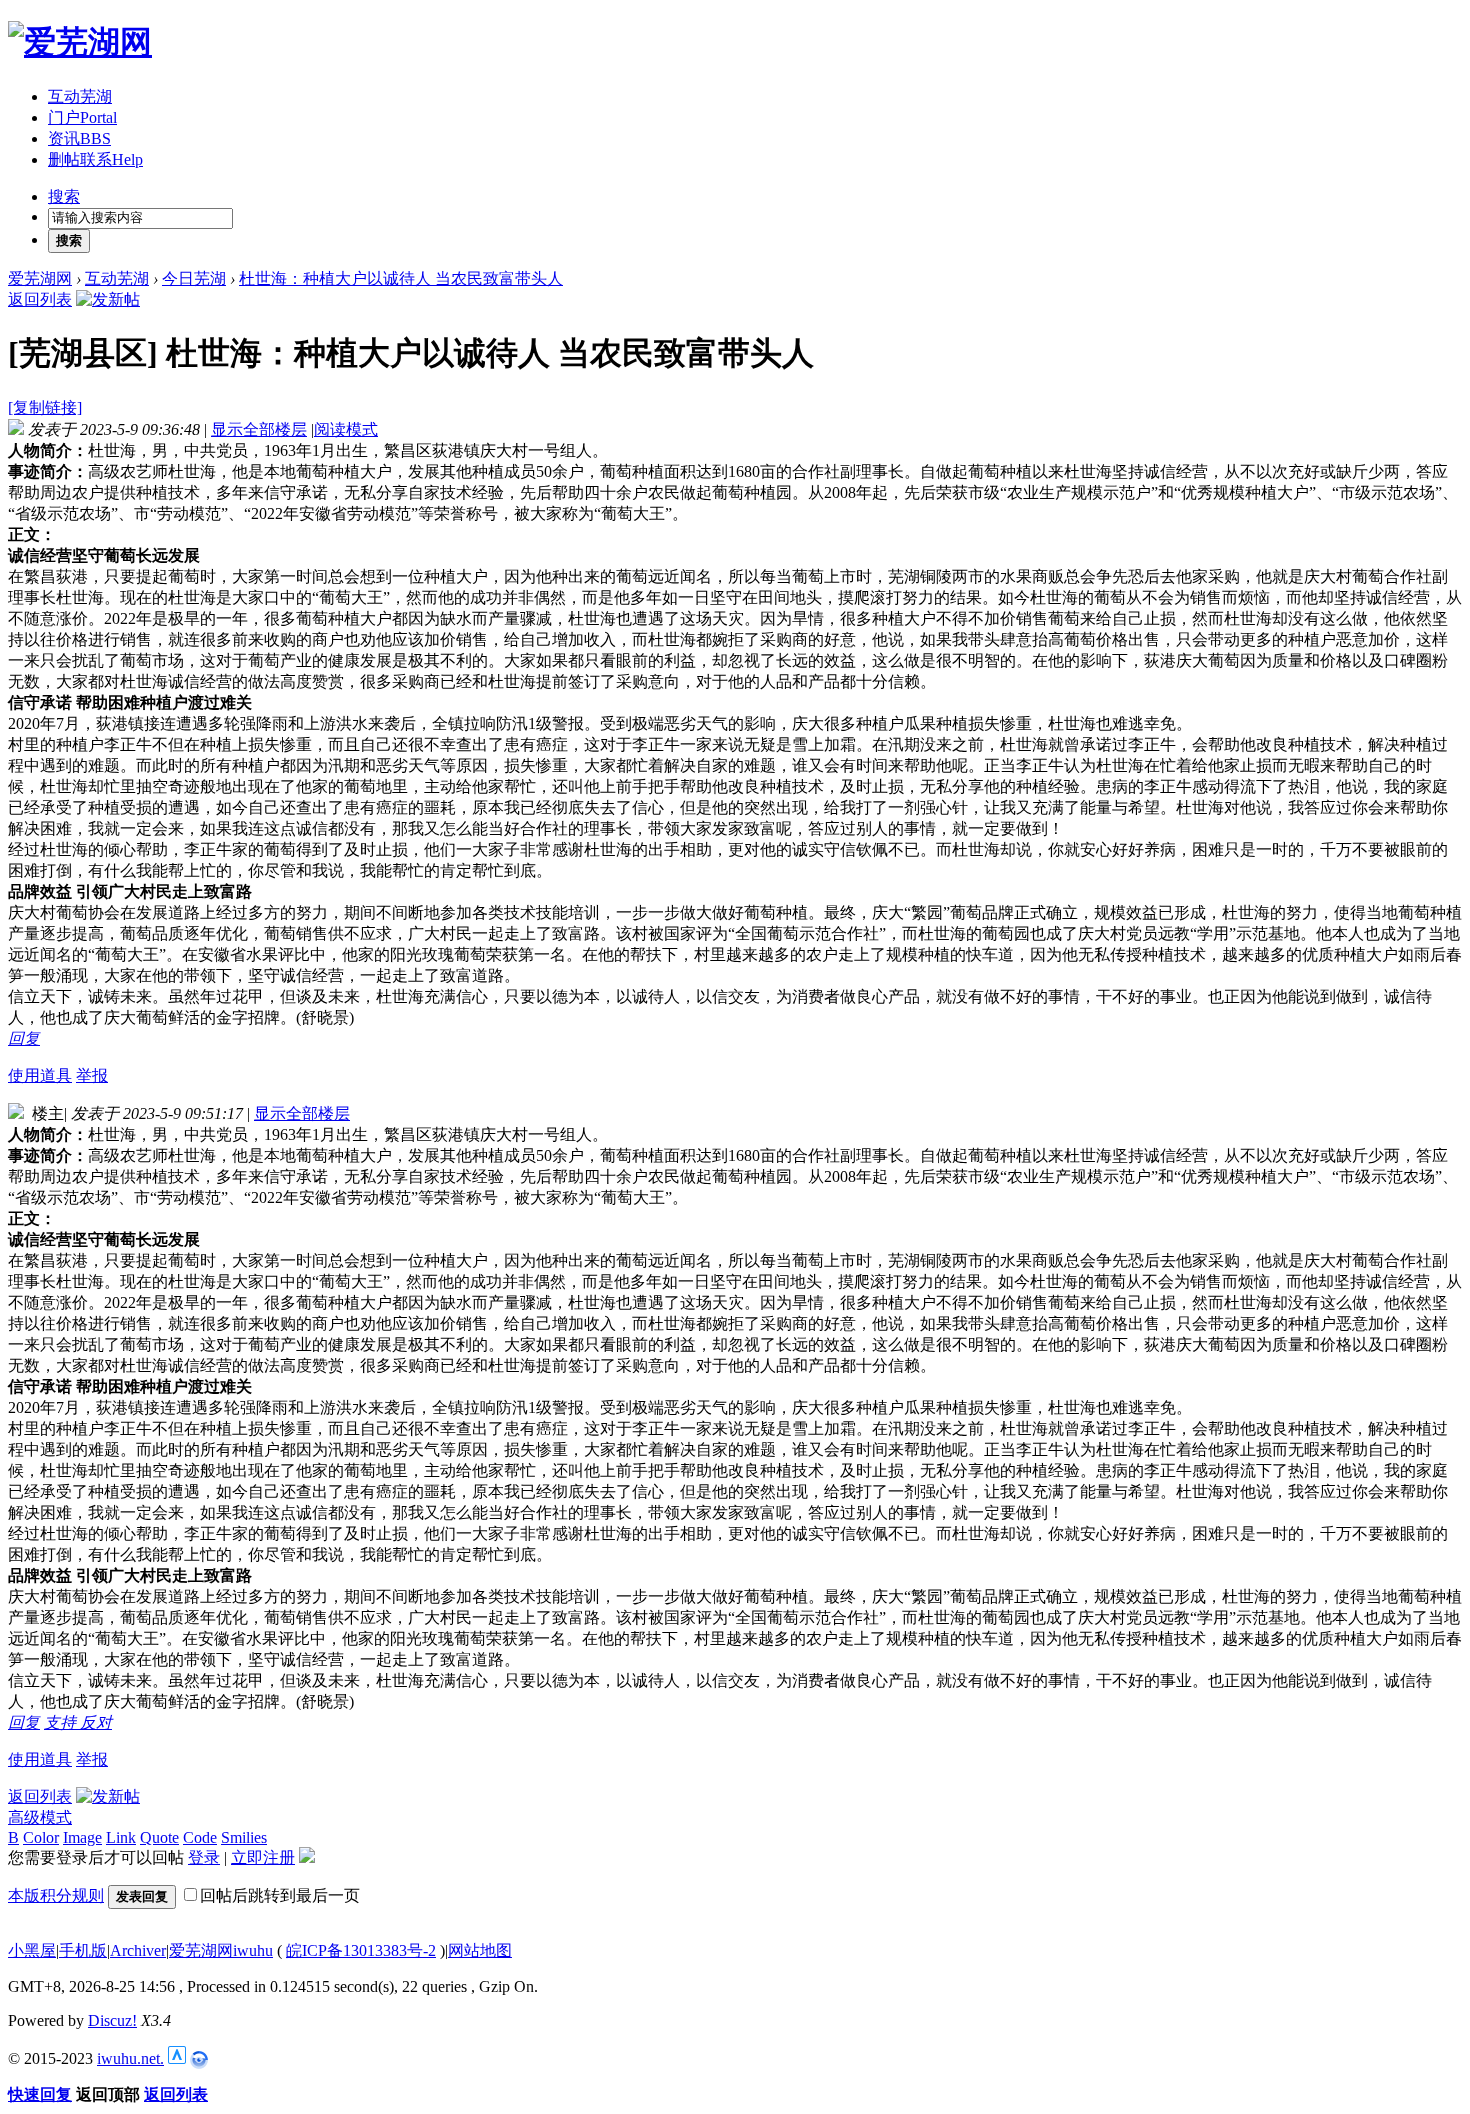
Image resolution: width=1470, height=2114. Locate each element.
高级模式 (40, 1817)
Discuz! (112, 2020)
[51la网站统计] (177, 2058)
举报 (92, 1075)
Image (82, 1837)
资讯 (79, 138)
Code (200, 1837)
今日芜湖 (194, 278)
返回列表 (40, 299)
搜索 (64, 196)
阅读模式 (346, 429)
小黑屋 (32, 1950)
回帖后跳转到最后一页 (280, 1895)
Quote (159, 1837)
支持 (62, 1722)
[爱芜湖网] (80, 42)
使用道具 (40, 1075)
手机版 (83, 1950)
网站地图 (480, 1950)
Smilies (244, 1837)
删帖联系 (95, 159)
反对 (96, 1722)
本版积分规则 (56, 1895)
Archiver (138, 1950)
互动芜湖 (80, 96)
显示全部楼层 (259, 429)
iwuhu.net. (130, 2058)
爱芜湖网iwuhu (221, 1950)
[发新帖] (108, 299)
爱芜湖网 (40, 278)
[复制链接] (45, 407)
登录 (204, 1857)
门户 (82, 117)
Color (41, 1837)
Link (121, 1837)
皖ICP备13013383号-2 (361, 1950)
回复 (24, 1038)
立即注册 (263, 1857)
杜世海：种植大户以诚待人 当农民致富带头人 (401, 278)
